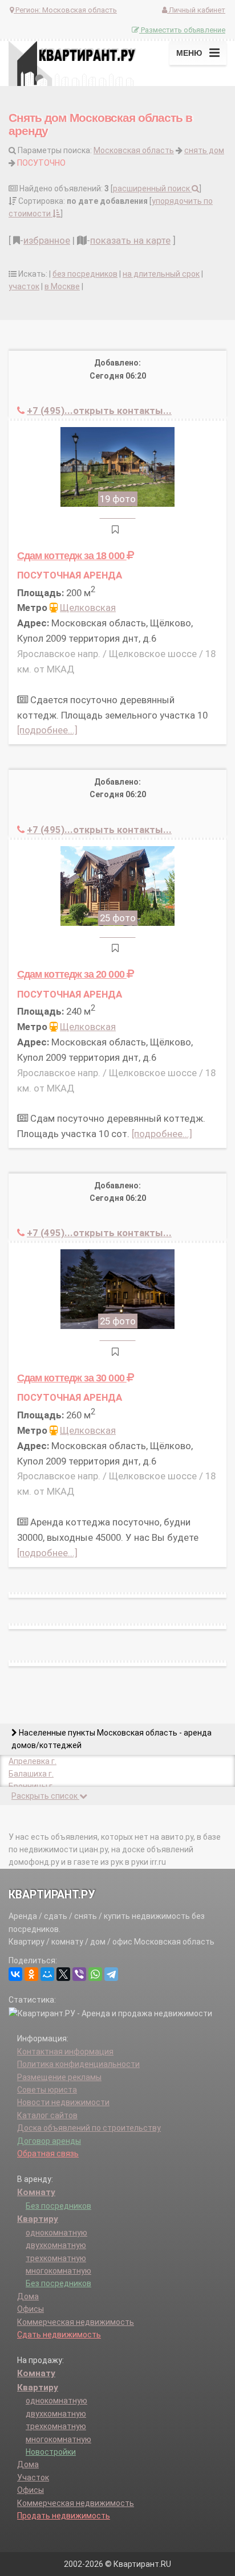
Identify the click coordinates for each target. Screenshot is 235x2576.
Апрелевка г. (33, 1761)
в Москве (62, 286)
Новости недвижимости (63, 2102)
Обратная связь (48, 2153)
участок (24, 286)
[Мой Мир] (47, 1974)
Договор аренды (49, 2141)
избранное (47, 240)
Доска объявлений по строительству (89, 2128)
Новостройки (51, 2452)
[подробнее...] (47, 730)
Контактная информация (65, 2052)
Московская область (134, 150)
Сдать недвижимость (59, 2335)
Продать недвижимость (64, 2516)
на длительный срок (161, 274)
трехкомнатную (56, 2258)
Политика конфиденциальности (78, 2064)
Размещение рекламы (59, 2077)
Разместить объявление (182, 30)
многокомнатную (58, 2271)
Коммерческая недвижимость (76, 2322)
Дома (28, 2296)
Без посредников (58, 2206)
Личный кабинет (196, 10)
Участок (33, 2477)
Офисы (31, 2309)
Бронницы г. (31, 1786)
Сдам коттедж (72, 555)
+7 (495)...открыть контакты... (99, 411)
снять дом (204, 150)
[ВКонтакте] (15, 1974)
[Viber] (79, 1974)
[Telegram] (111, 1974)
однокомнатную (56, 2233)
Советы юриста (47, 2090)
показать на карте (130, 240)
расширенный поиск (152, 188)
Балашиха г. (31, 1774)
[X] (63, 1974)
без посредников (85, 274)
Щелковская (88, 608)
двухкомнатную (56, 2245)
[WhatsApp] (95, 1974)
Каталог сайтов (47, 2115)
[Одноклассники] (31, 1974)
